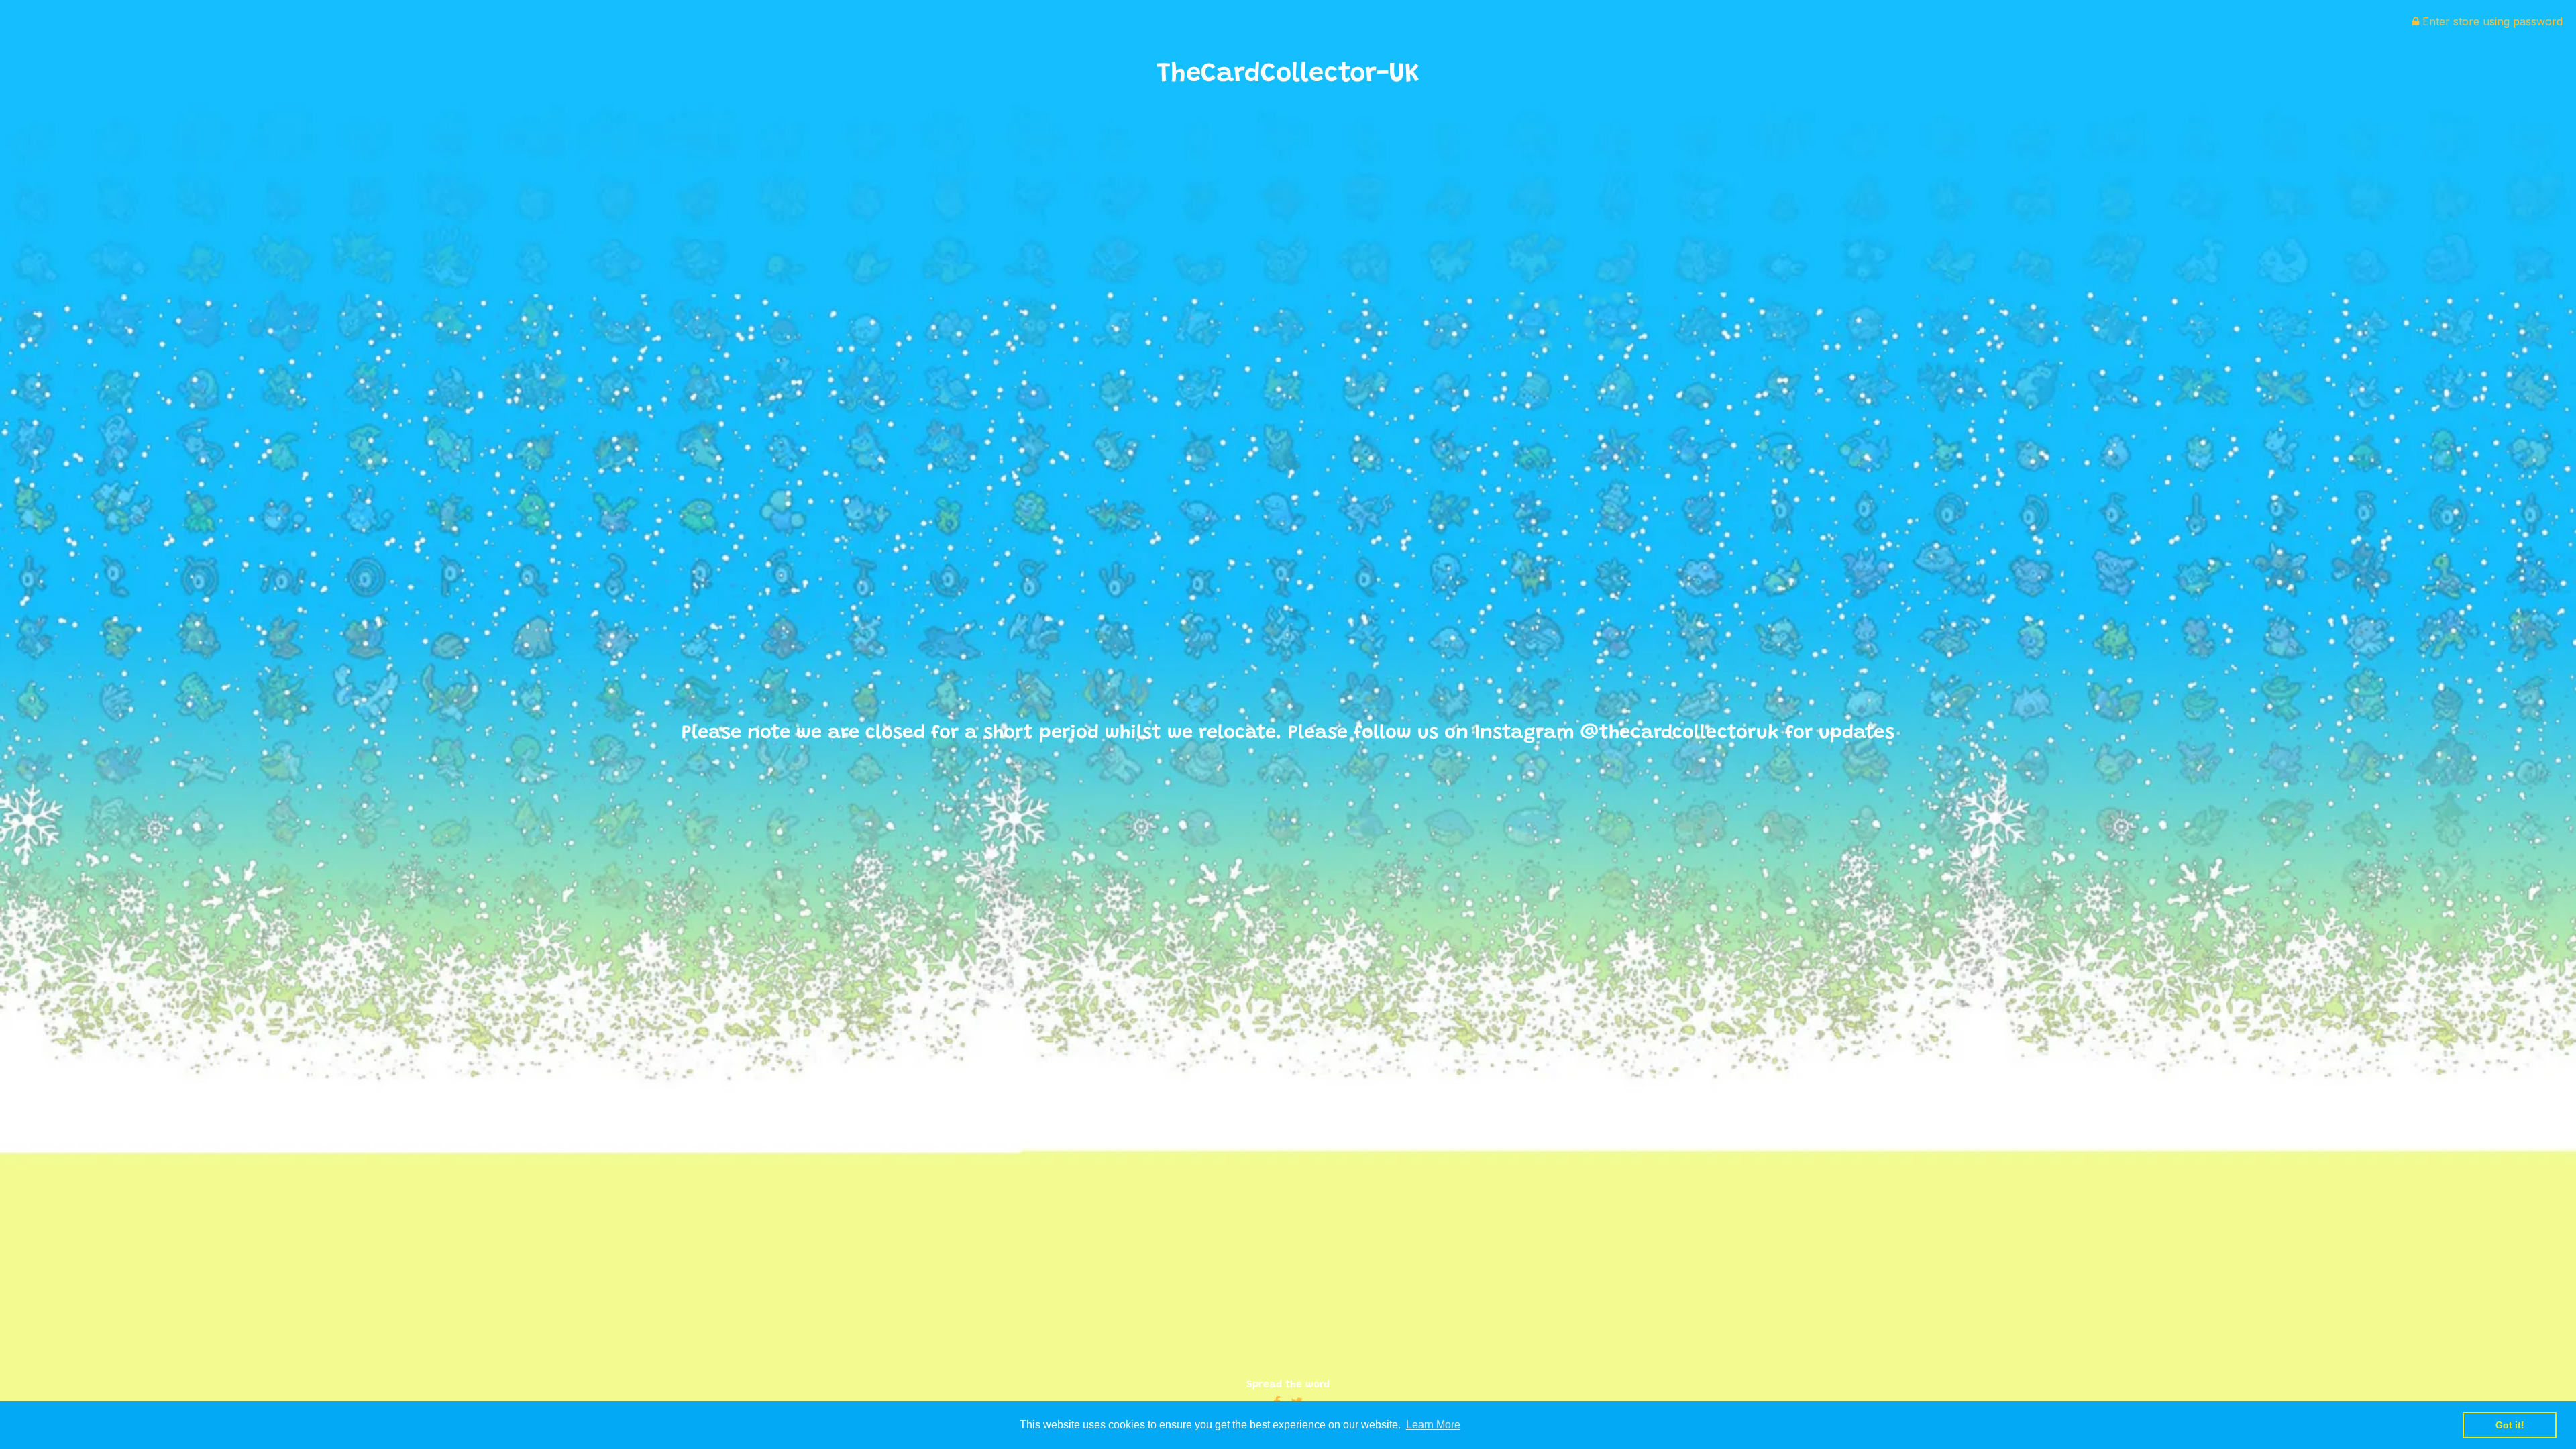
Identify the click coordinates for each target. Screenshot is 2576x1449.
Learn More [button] (1433, 1425)
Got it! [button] (2510, 1425)
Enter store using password (2491, 21)
